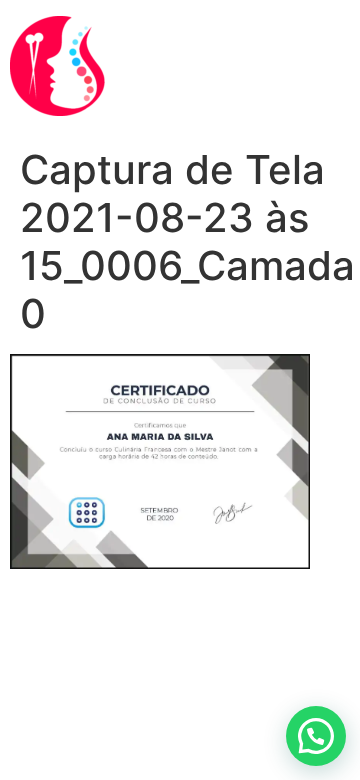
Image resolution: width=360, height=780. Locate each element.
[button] (316, 736)
